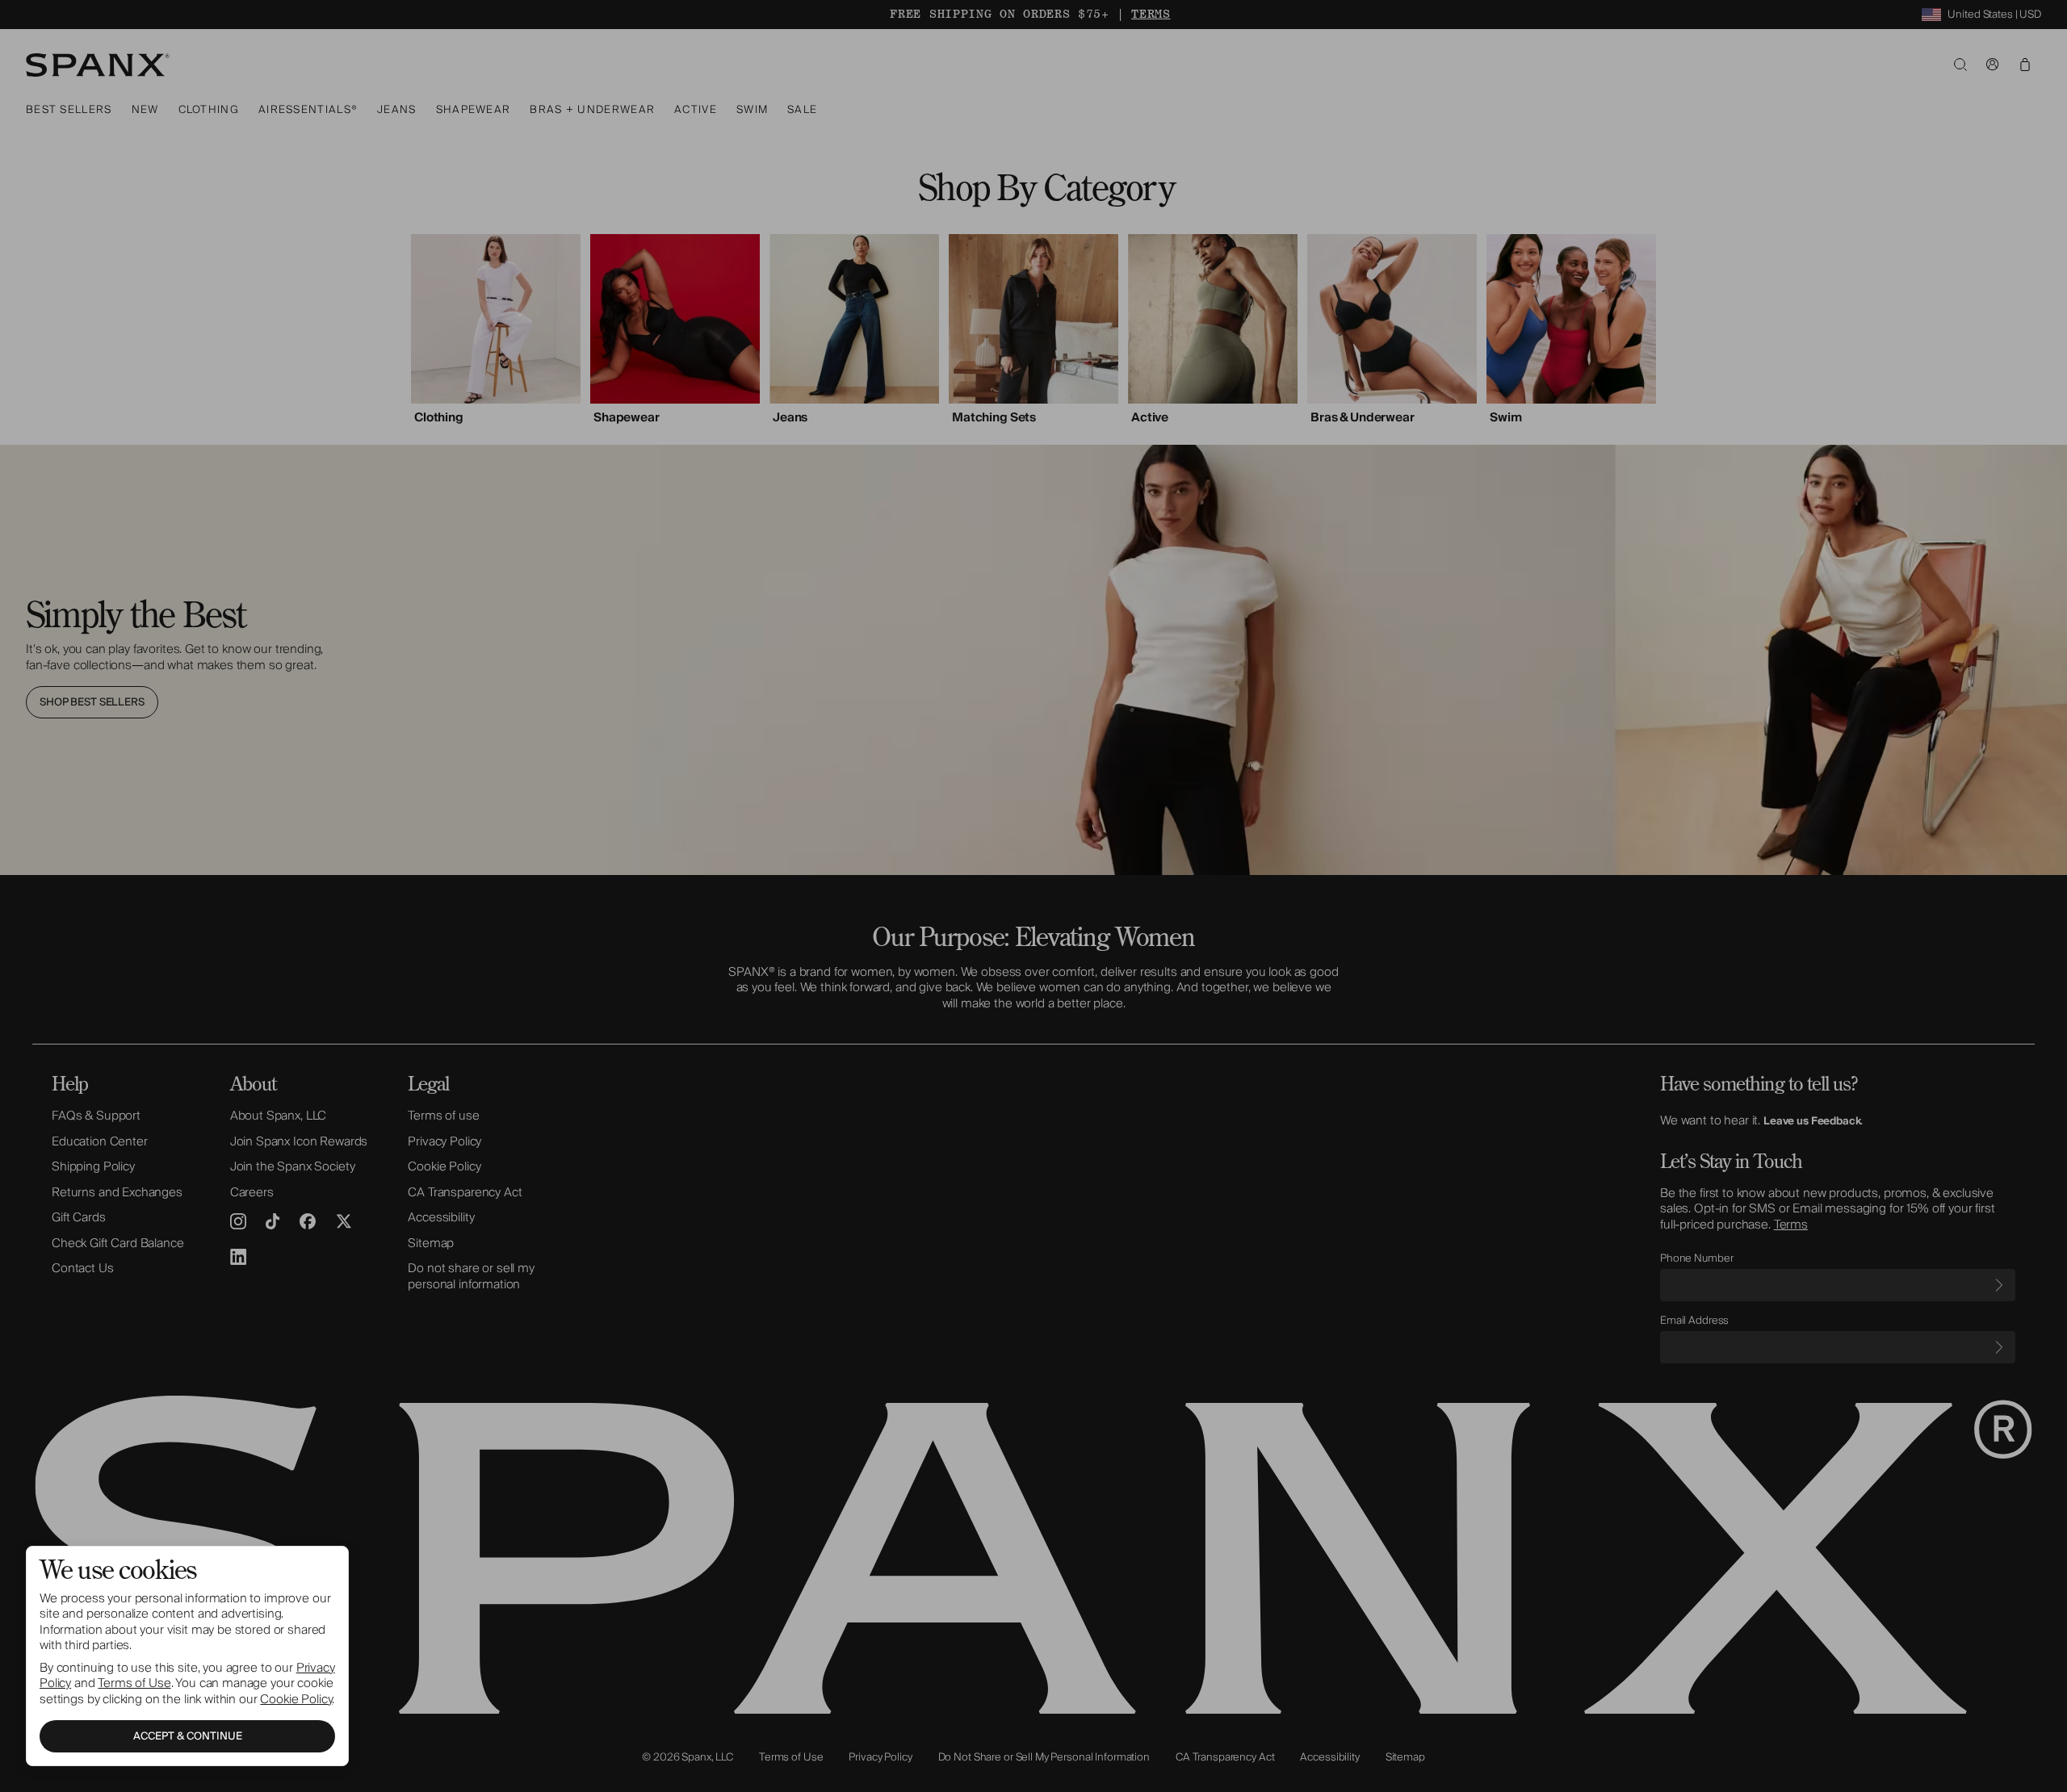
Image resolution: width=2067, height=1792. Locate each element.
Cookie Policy (296, 1699)
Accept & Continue (188, 1736)
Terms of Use (134, 1683)
